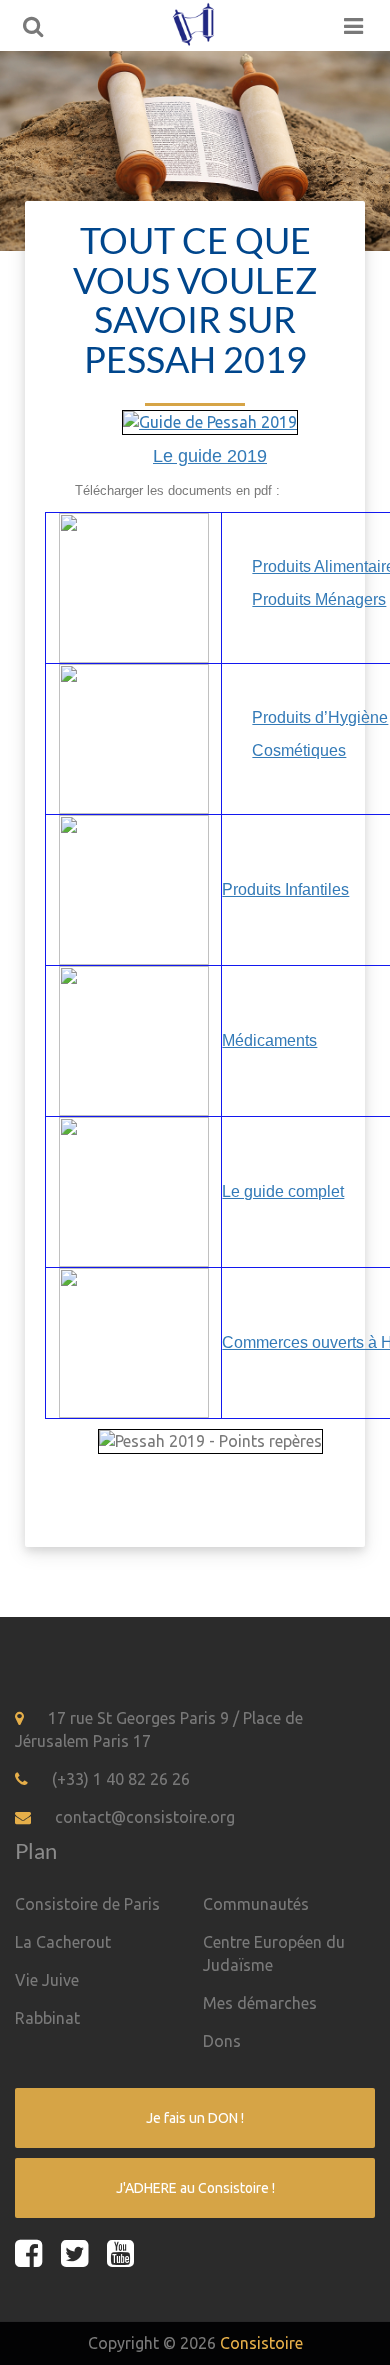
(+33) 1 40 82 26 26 (121, 1779)
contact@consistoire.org (145, 1817)
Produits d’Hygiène (320, 717)
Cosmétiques (299, 750)
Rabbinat (47, 2018)
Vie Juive (47, 1980)
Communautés (256, 1904)
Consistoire (261, 2343)
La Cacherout (63, 1942)
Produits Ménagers (319, 599)
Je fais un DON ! (195, 2118)
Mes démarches (260, 2003)
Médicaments (269, 1040)
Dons (222, 2041)
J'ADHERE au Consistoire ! (195, 2188)
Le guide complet (283, 1191)
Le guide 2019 (210, 456)
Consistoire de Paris (87, 1904)
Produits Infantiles (285, 889)
